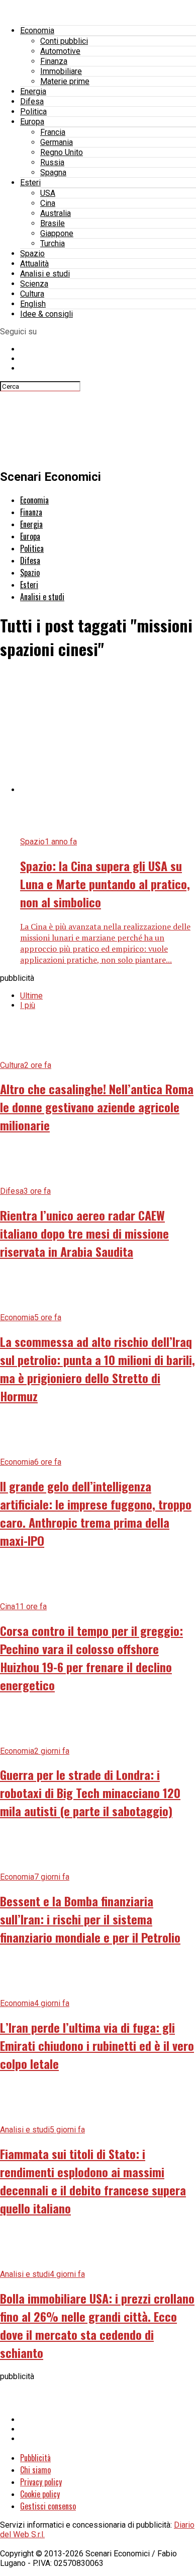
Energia (33, 91)
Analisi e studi (45, 274)
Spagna (53, 172)
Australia (56, 213)
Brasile (53, 223)
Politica (33, 112)
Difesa (32, 101)
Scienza (34, 284)
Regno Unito (62, 152)
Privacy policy (41, 2482)
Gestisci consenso (48, 2506)
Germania (57, 142)
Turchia (53, 243)
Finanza (54, 61)
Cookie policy (40, 2494)
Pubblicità (35, 2458)
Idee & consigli (46, 314)
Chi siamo (35, 2470)
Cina (48, 203)
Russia (52, 162)
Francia (53, 132)
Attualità (34, 264)
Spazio (32, 254)
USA (48, 193)
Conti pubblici (64, 41)
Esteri (30, 183)
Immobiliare (61, 71)
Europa (32, 122)
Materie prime (65, 81)
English (33, 304)
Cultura (32, 294)
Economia (37, 30)
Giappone (57, 233)
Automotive (60, 51)
